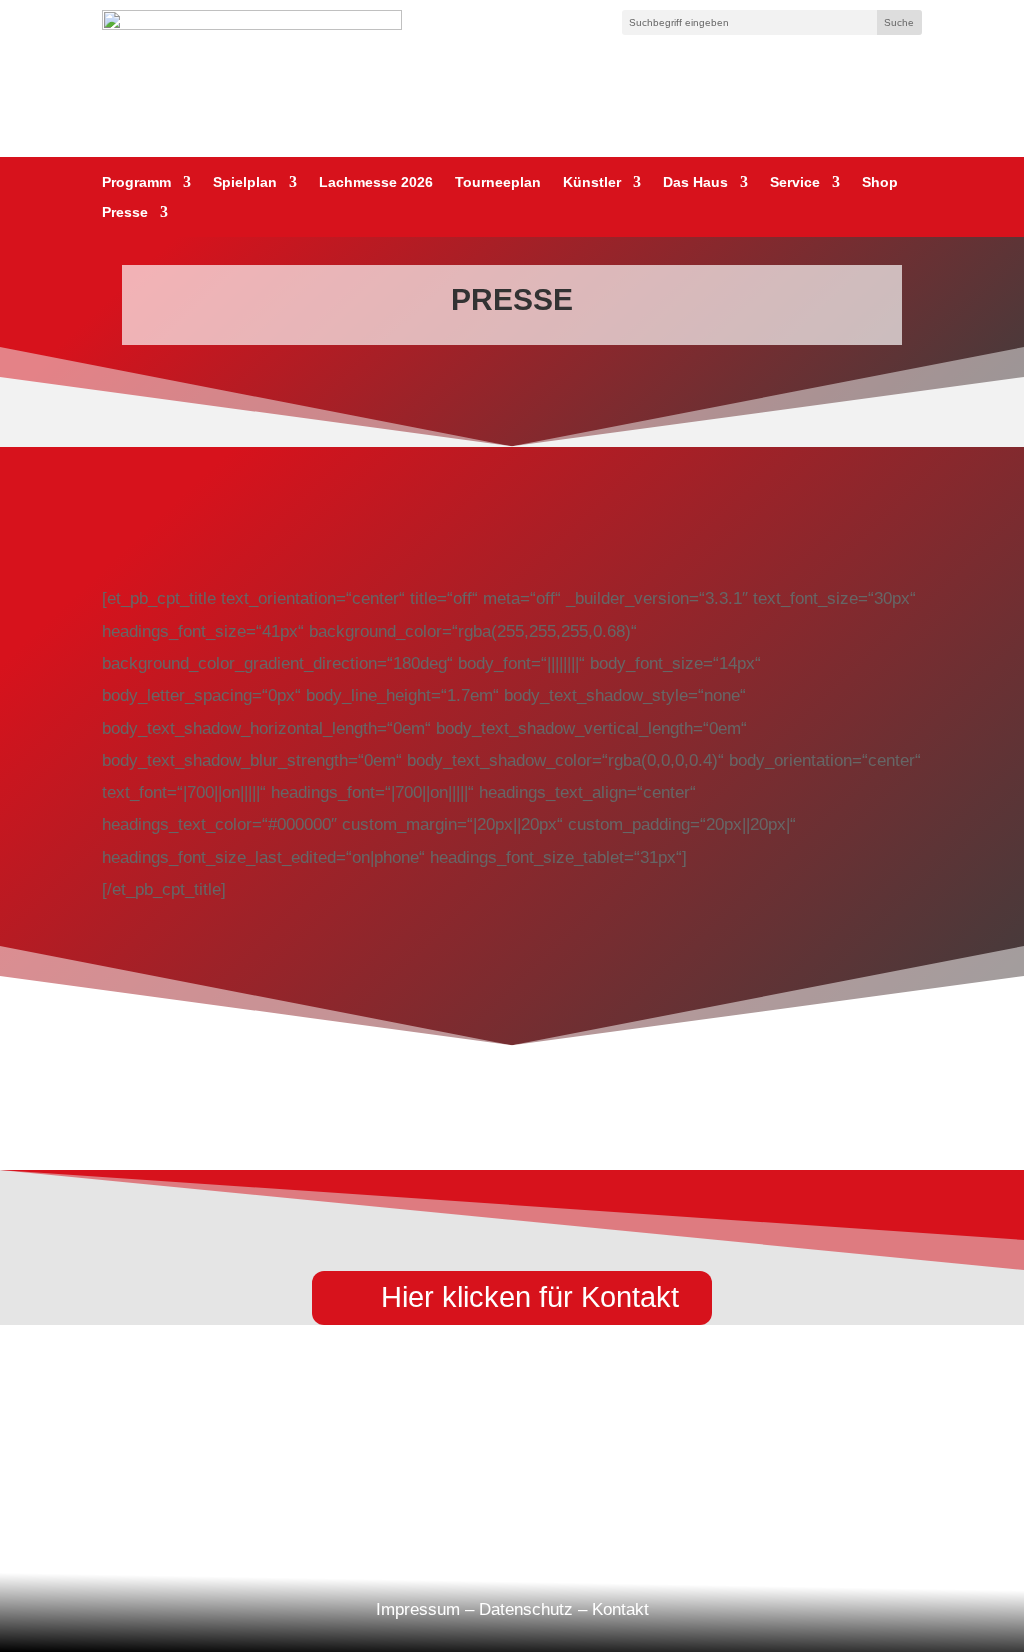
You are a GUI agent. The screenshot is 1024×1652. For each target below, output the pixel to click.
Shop (880, 182)
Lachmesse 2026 (376, 182)
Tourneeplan (498, 182)
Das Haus (695, 182)
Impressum (418, 1609)
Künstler (592, 182)
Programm (136, 182)
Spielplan (245, 182)
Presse (125, 212)
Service (795, 182)
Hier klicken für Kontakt (530, 1297)
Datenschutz (526, 1609)
